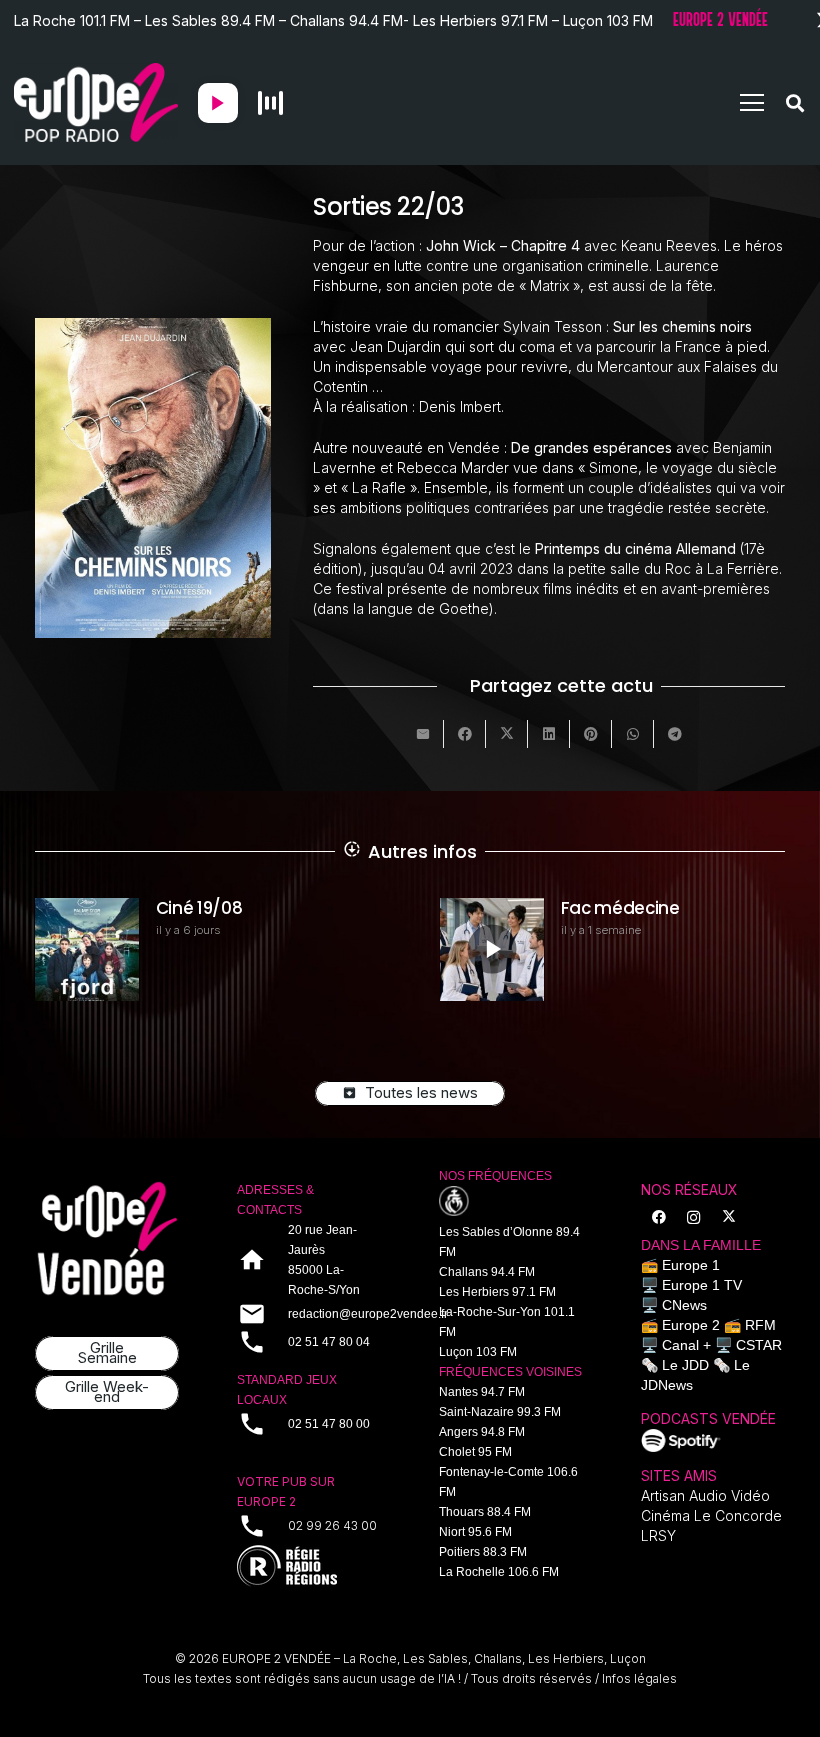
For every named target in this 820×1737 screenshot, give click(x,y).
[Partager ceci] (465, 734)
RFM (760, 1325)
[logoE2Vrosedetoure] (107, 1239)
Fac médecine (620, 908)
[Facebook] (658, 1217)
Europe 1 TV (702, 1285)
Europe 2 (691, 1325)
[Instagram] (693, 1217)
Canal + (686, 1345)
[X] (728, 1217)
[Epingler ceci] (591, 734)
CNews (684, 1305)
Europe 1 (691, 1265)
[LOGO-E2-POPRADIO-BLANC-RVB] (96, 103)
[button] (752, 103)
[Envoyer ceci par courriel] (423, 734)
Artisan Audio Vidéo (705, 1495)
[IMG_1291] (681, 1441)
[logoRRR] (309, 1566)
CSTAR (759, 1345)
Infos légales (639, 1678)
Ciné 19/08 (199, 908)
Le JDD (685, 1365)
